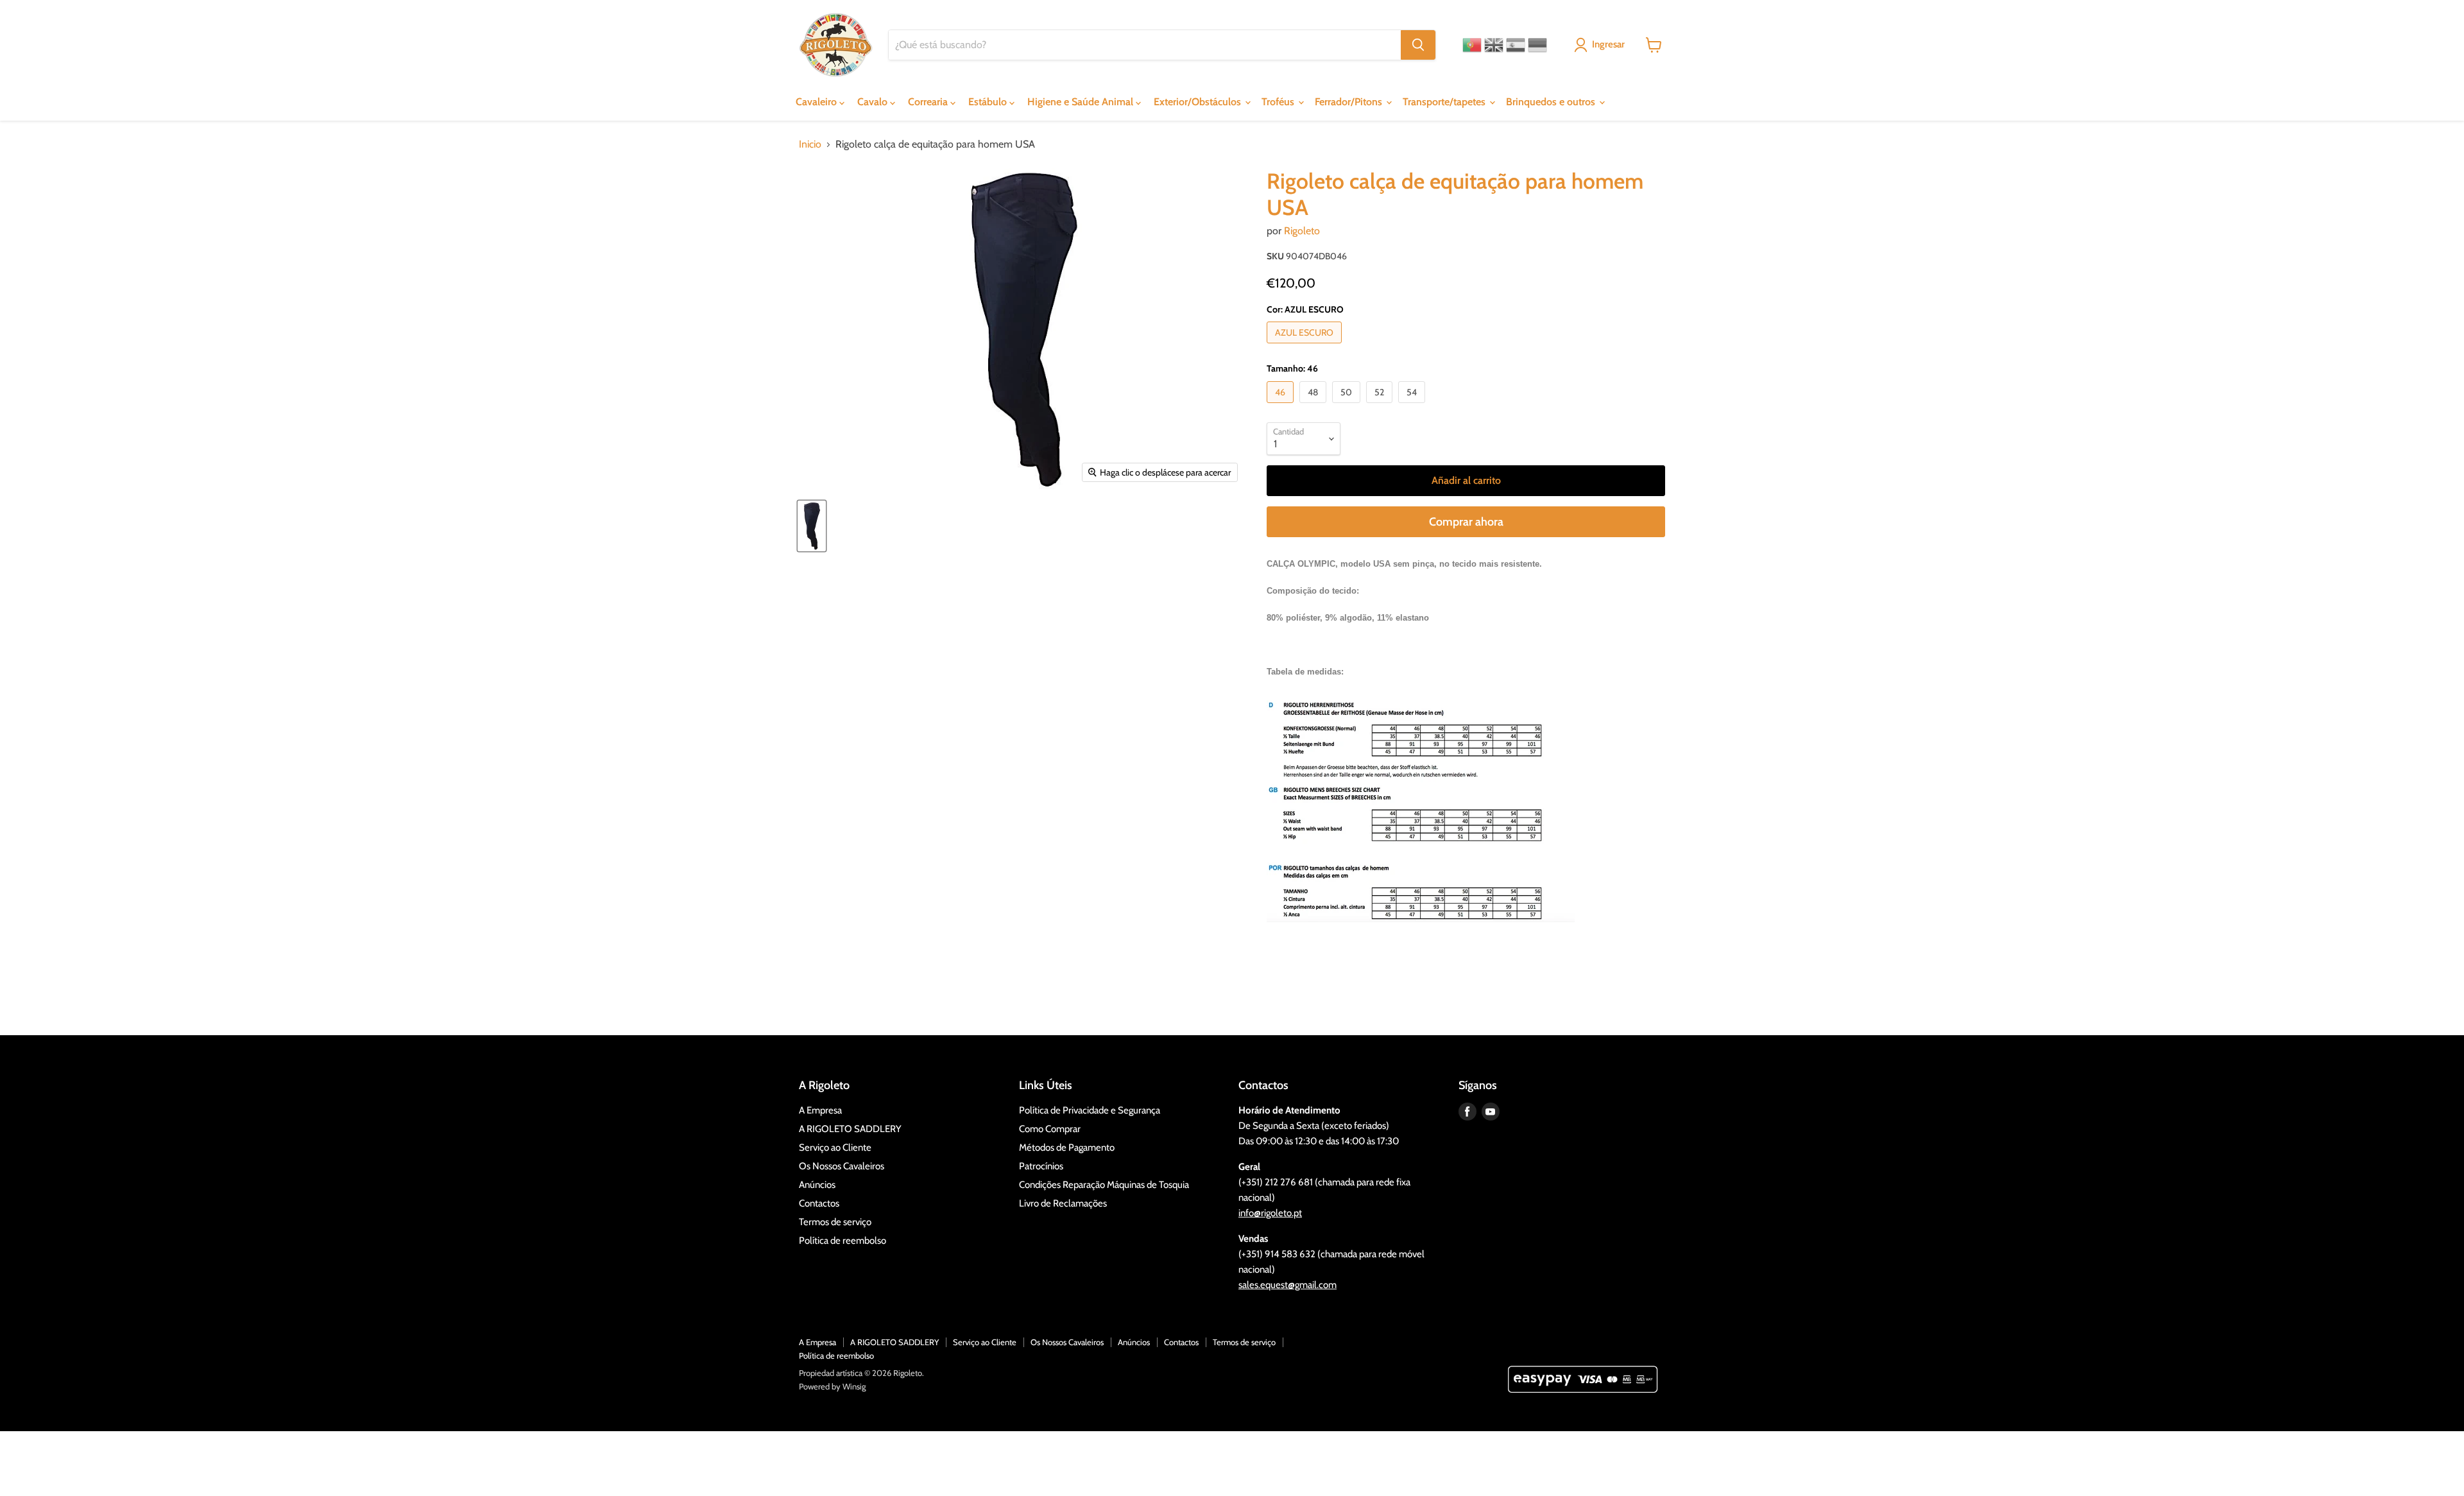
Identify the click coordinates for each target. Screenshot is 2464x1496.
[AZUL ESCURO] (1306, 346)
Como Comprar (1050, 1129)
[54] (1413, 406)
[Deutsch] (1537, 45)
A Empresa (820, 1110)
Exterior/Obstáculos (1199, 102)
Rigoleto (1302, 231)
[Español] (1516, 45)
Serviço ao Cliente (835, 1148)
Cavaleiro (817, 102)
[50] (1348, 406)
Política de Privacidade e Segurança (1090, 1110)
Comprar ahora (1466, 522)
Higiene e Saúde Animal (1082, 102)
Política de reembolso (843, 1241)
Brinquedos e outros (1552, 102)
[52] (1381, 406)
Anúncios (817, 1185)
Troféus (1279, 102)
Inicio (810, 144)
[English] (1494, 45)
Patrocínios (1041, 1166)
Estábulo (989, 102)
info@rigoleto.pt (1270, 1213)
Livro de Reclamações (1063, 1203)
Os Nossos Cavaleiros (842, 1166)
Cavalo (874, 102)
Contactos (819, 1203)
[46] (1282, 406)
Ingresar (1608, 44)
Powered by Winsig (832, 1386)
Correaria (929, 102)
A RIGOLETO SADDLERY (850, 1129)
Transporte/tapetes (1445, 102)
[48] (1314, 406)
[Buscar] (1418, 45)
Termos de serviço (835, 1222)
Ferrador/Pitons (1350, 102)
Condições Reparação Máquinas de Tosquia (1104, 1185)
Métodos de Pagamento (1067, 1148)
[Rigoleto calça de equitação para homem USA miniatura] (812, 526)
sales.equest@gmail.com (1288, 1285)
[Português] (1472, 45)
